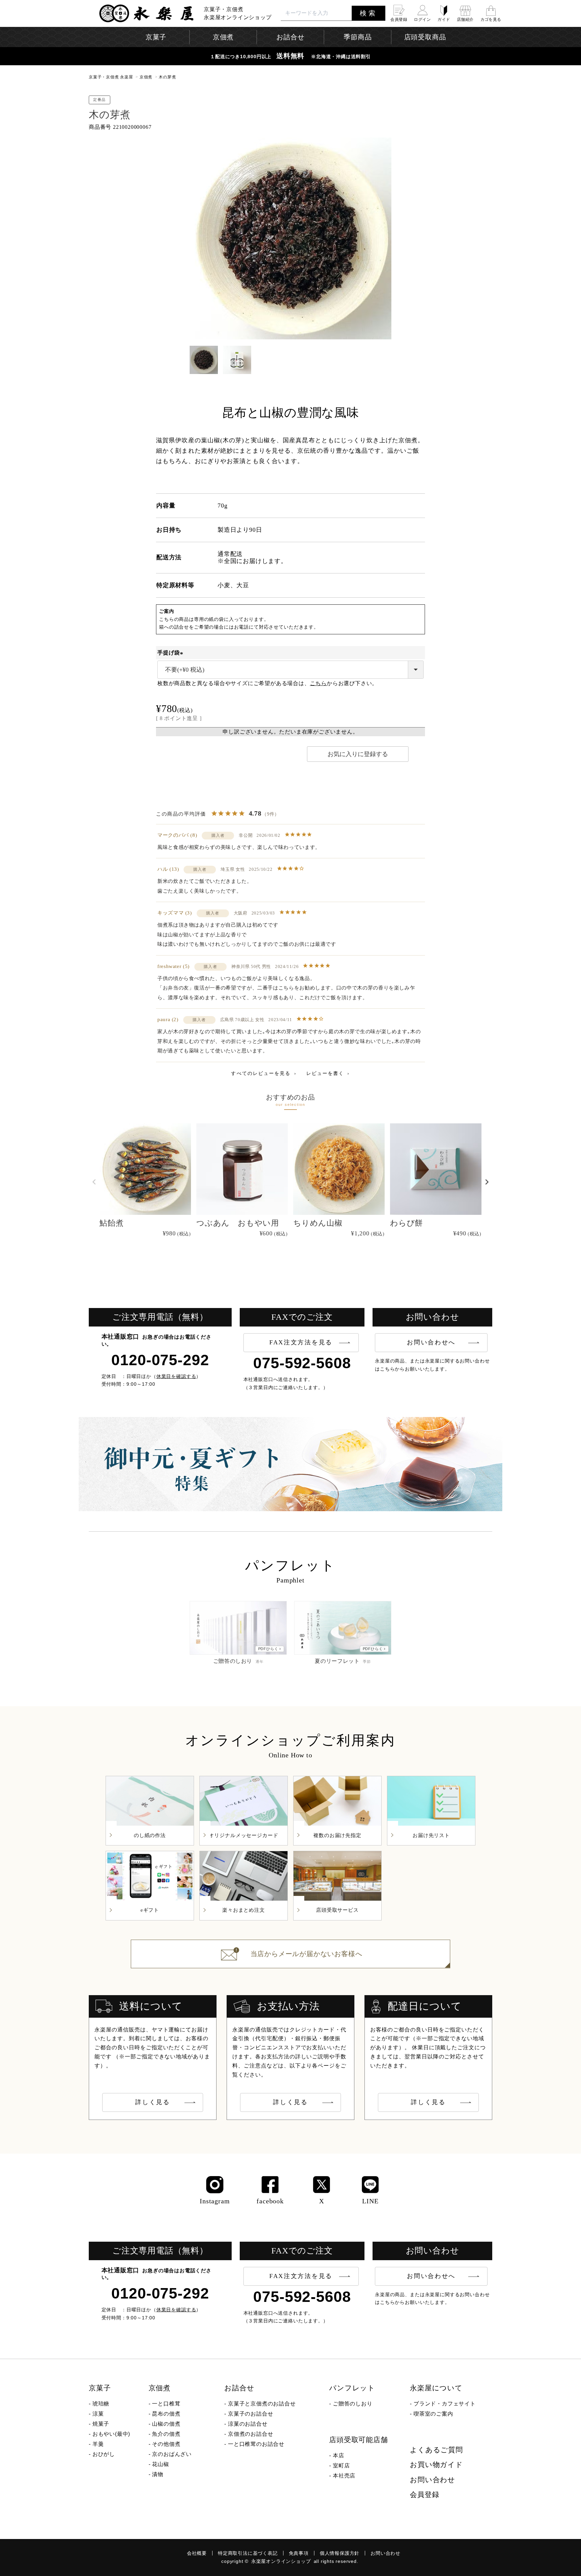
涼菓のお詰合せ (248, 2424)
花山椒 (160, 2464)
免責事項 (299, 2553)
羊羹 (98, 2444)
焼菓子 (101, 2424)
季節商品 (358, 37)
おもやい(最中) (111, 2434)
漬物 (158, 2474)
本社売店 (344, 2476)
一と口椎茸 (166, 2404)
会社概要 (197, 2553)
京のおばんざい (172, 2454)
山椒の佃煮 (166, 2424)
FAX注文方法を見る (301, 1342)
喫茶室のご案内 (433, 2414)
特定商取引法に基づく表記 (248, 2553)
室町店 (341, 2466)
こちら (318, 683)
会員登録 (424, 2495)
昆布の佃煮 (166, 2414)
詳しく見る (153, 2102)
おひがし (104, 2454)
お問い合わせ (433, 2480)
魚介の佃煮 (166, 2434)
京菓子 (100, 2388)
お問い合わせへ (431, 1342)
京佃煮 (146, 77)
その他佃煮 (166, 2444)
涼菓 (98, 2414)
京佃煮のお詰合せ (250, 2434)
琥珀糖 (101, 2404)
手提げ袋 (171, 653)
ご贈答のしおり (353, 2404)
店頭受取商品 (425, 37)
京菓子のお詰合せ (250, 2414)
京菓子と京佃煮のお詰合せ (262, 2404)
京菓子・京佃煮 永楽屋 (111, 77)
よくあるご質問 (436, 2450)
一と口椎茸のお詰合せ (256, 2444)
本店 (339, 2455)
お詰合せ (239, 2388)
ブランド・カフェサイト (445, 2404)
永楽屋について (436, 2388)
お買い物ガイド (436, 2465)
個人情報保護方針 (340, 2553)
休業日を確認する (176, 1376)
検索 (369, 13)
